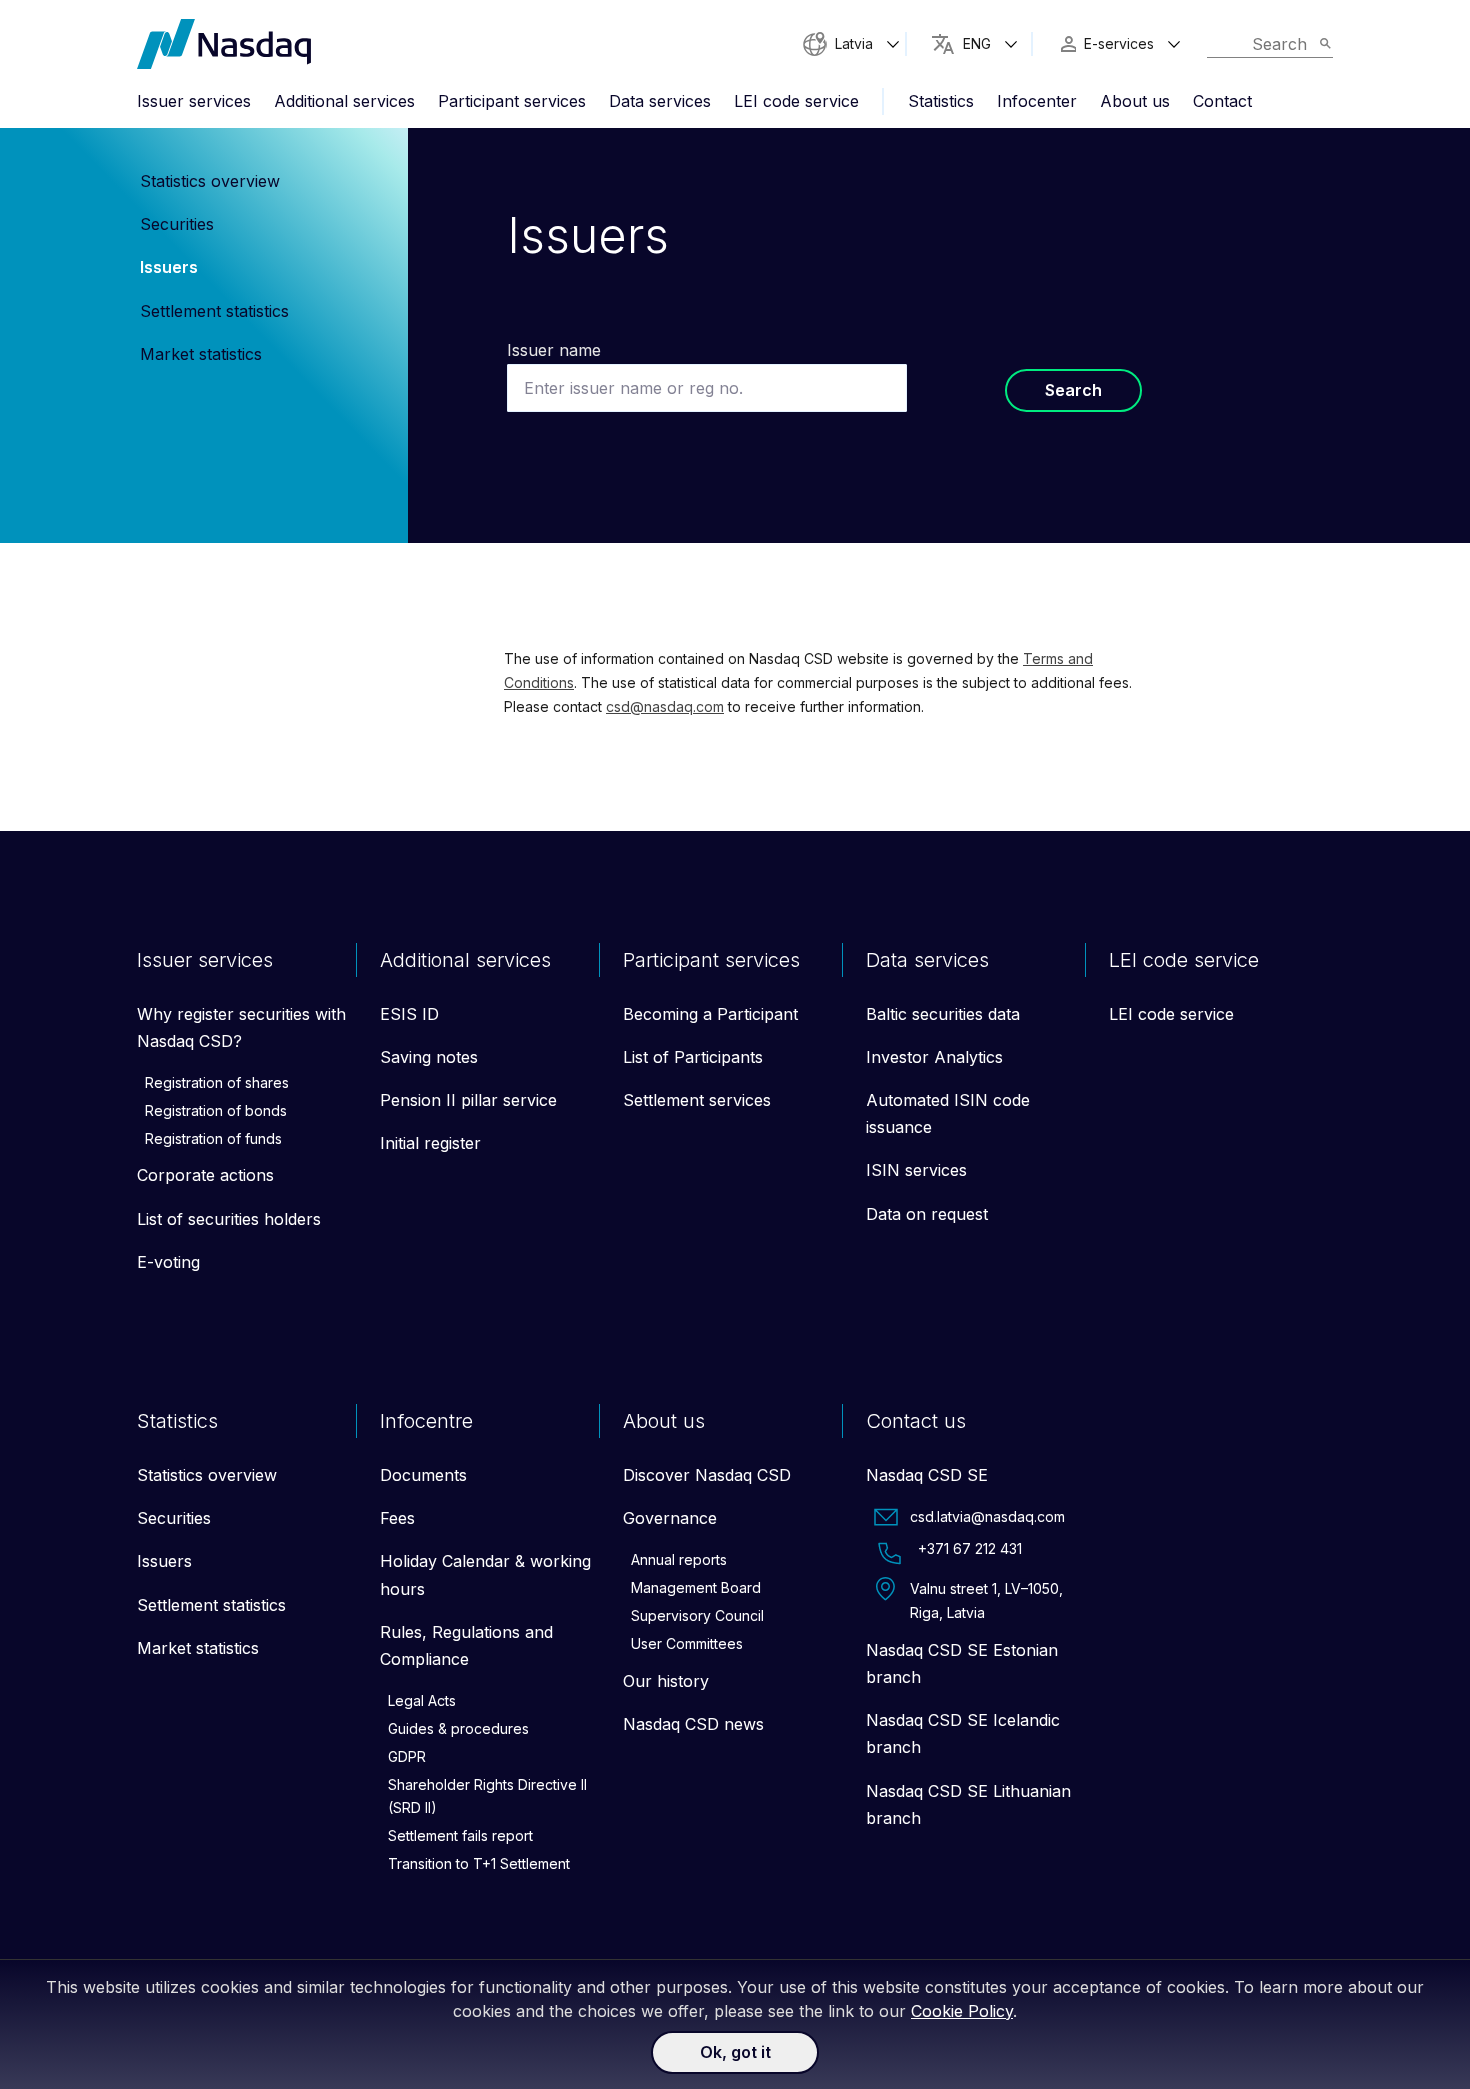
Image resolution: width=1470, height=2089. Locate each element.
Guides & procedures (458, 1728)
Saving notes (429, 1057)
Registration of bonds (216, 1110)
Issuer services (194, 101)
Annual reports (679, 1559)
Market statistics (201, 354)
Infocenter (1037, 101)
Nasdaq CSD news (693, 1724)
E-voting (168, 1262)
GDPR (407, 1756)
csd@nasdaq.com (665, 706)
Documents (423, 1475)
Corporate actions (205, 1175)
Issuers (169, 267)
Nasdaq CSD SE (927, 1475)
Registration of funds (213, 1138)
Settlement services (697, 1100)
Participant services (512, 101)
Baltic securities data (943, 1014)
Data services (660, 101)
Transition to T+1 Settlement (479, 1863)
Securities (177, 224)
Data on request (927, 1214)
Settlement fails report (460, 1835)
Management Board (696, 1587)
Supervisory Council (697, 1615)
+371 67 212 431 (970, 1548)
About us (1135, 101)
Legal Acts (422, 1700)
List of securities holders (229, 1219)
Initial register (430, 1143)
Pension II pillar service (468, 1100)
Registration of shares (217, 1082)
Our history (666, 1681)
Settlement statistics (214, 311)
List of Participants (693, 1057)
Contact (1222, 101)
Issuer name (554, 350)
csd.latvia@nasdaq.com (987, 1516)
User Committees (687, 1643)
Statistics (941, 101)
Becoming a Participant (710, 1014)
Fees (397, 1518)
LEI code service (796, 101)
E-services (1119, 43)
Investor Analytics (934, 1057)
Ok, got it (735, 2052)
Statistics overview (210, 181)
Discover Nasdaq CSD (707, 1475)
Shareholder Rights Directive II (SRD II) (487, 1796)
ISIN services (916, 1170)
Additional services (344, 101)
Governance (670, 1518)
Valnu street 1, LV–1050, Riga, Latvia (986, 1600)
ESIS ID (409, 1014)
